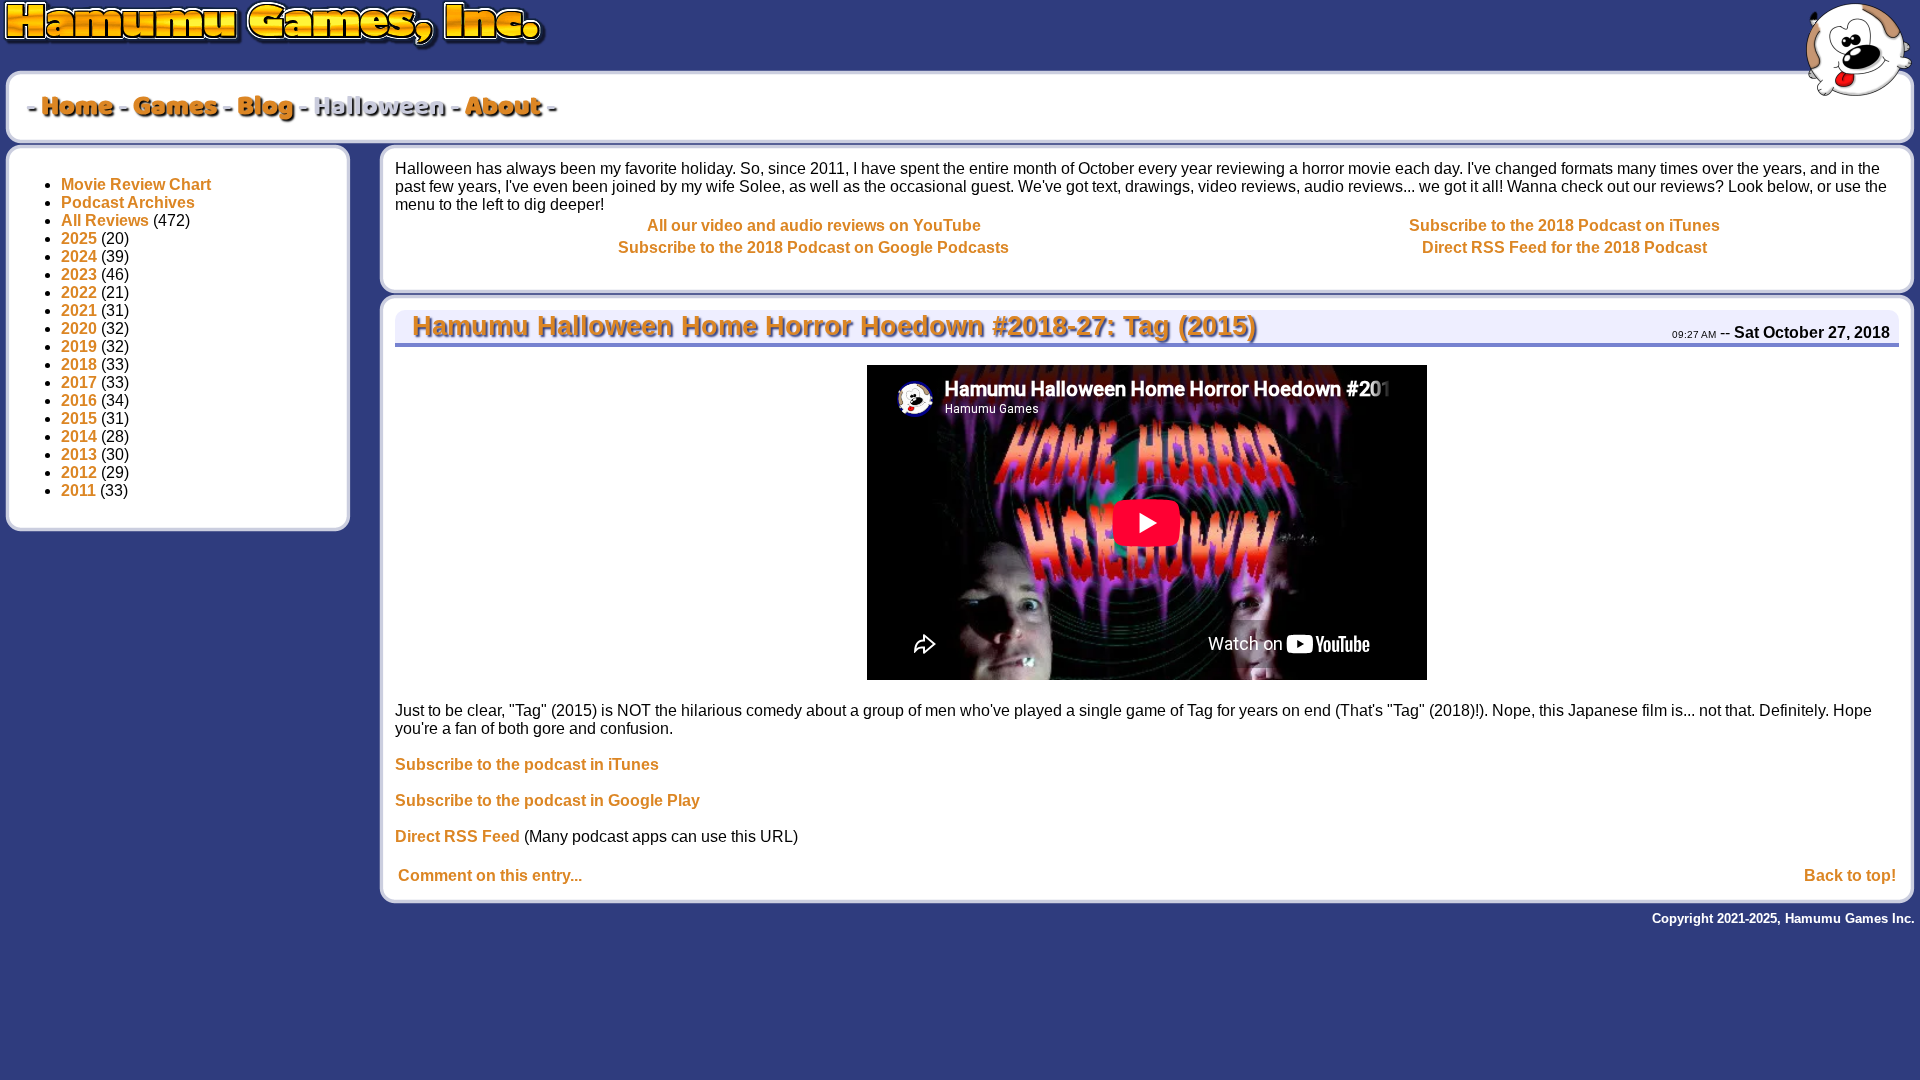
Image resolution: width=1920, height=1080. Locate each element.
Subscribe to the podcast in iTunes (527, 764)
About (503, 107)
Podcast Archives (128, 202)
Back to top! (1850, 875)
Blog (265, 107)
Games (175, 107)
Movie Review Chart (136, 184)
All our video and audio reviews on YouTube (814, 225)
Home (77, 107)
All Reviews (105, 220)
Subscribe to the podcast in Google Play (547, 800)
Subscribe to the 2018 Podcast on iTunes (1564, 225)
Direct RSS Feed (457, 836)
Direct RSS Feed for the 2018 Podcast (1564, 247)
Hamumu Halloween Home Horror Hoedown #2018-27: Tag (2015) (830, 326)
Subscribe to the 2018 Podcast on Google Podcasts (813, 247)
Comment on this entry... (490, 875)
